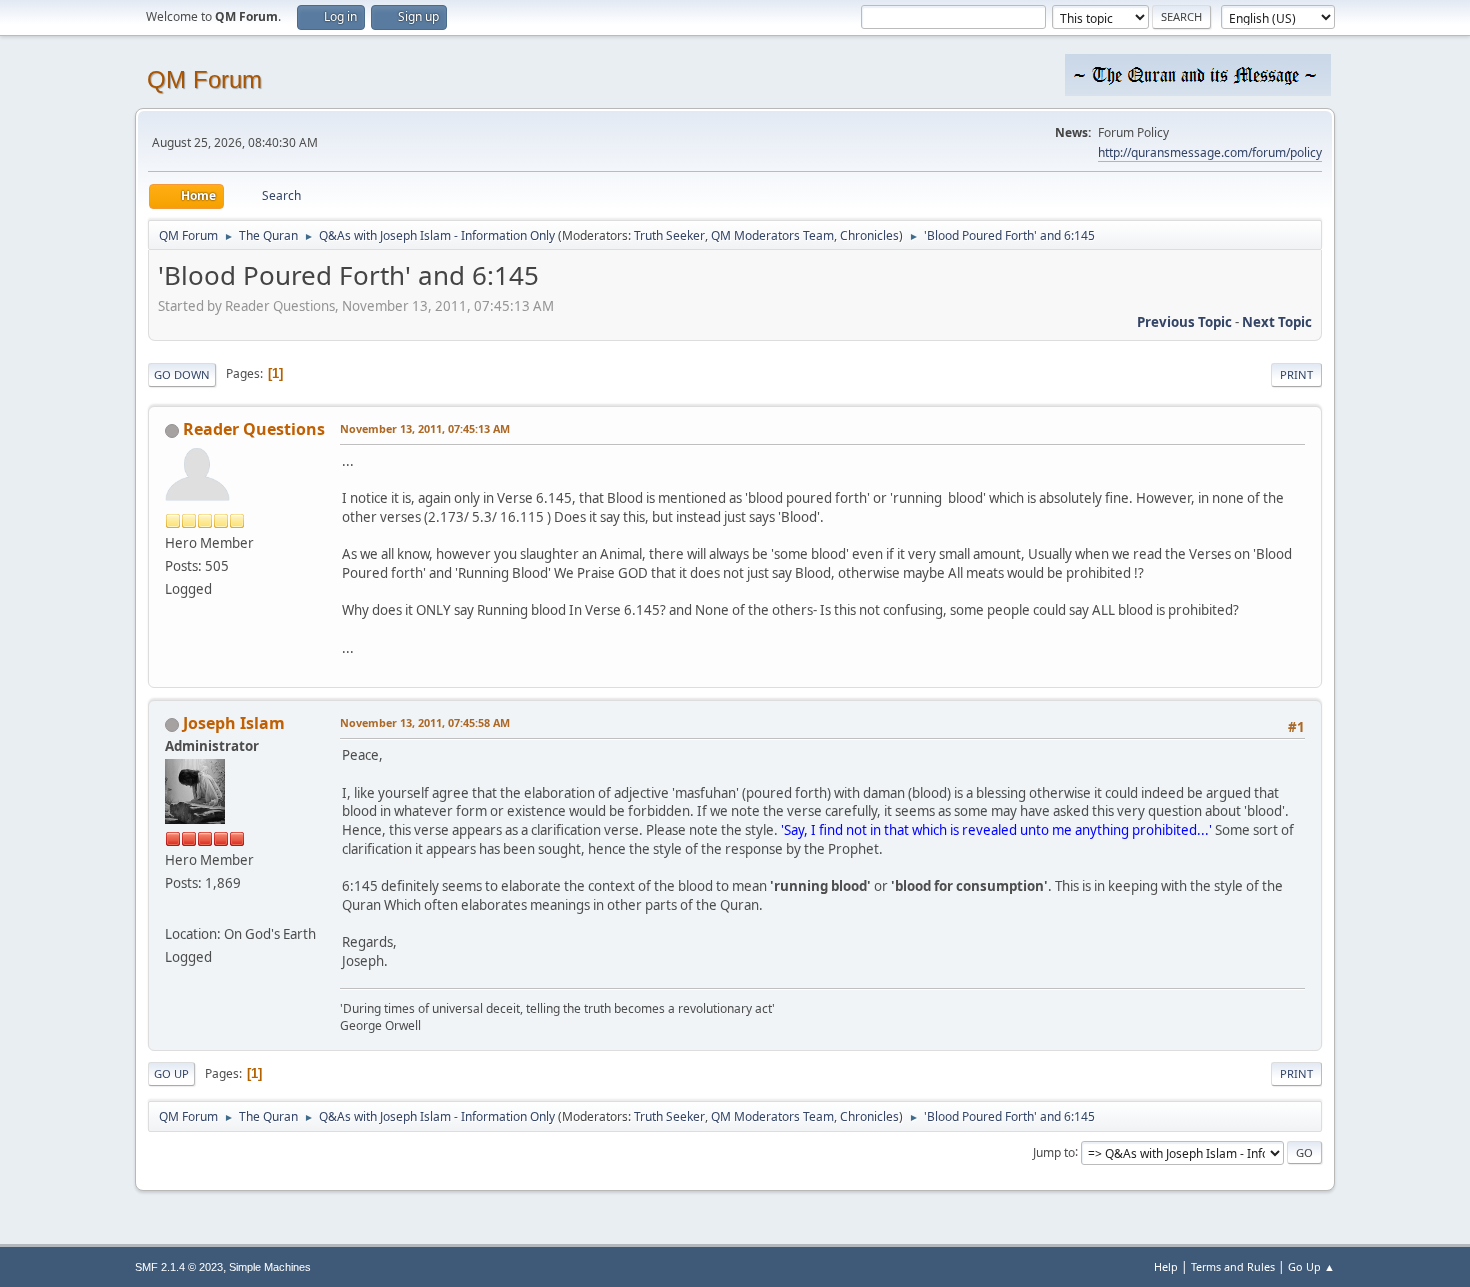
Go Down (182, 374)
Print (1296, 374)
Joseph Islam (234, 723)
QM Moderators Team (772, 235)
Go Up (171, 1073)
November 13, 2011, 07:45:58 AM (425, 722)
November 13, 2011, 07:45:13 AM (425, 428)
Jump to (1054, 1151)
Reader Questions (254, 429)
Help (1166, 1266)
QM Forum (204, 79)
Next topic (1277, 322)
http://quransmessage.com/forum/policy (1210, 152)
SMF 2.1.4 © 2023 (179, 1267)
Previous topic (1184, 322)
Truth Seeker (669, 235)
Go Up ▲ (1311, 1266)
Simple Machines (270, 1267)
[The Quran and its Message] (173, 909)
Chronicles (869, 235)
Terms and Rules (1233, 1266)
